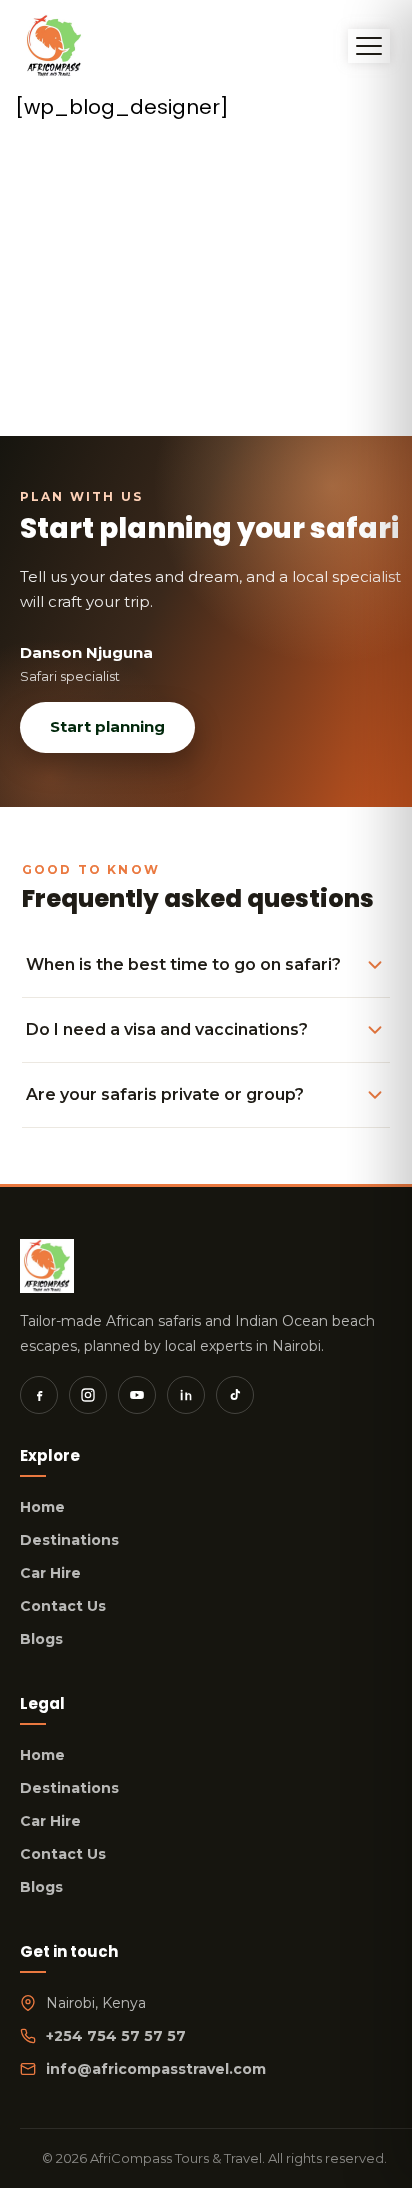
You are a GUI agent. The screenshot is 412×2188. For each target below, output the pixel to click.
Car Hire (50, 1573)
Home (42, 1507)
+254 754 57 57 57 (116, 2036)
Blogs (41, 1639)
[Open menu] (369, 46)
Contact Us (63, 1606)
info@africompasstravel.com (156, 2069)
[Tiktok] (235, 1395)
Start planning (107, 726)
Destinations (69, 1540)
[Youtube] (137, 1395)
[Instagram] (88, 1395)
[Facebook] (39, 1395)
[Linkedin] (186, 1395)
